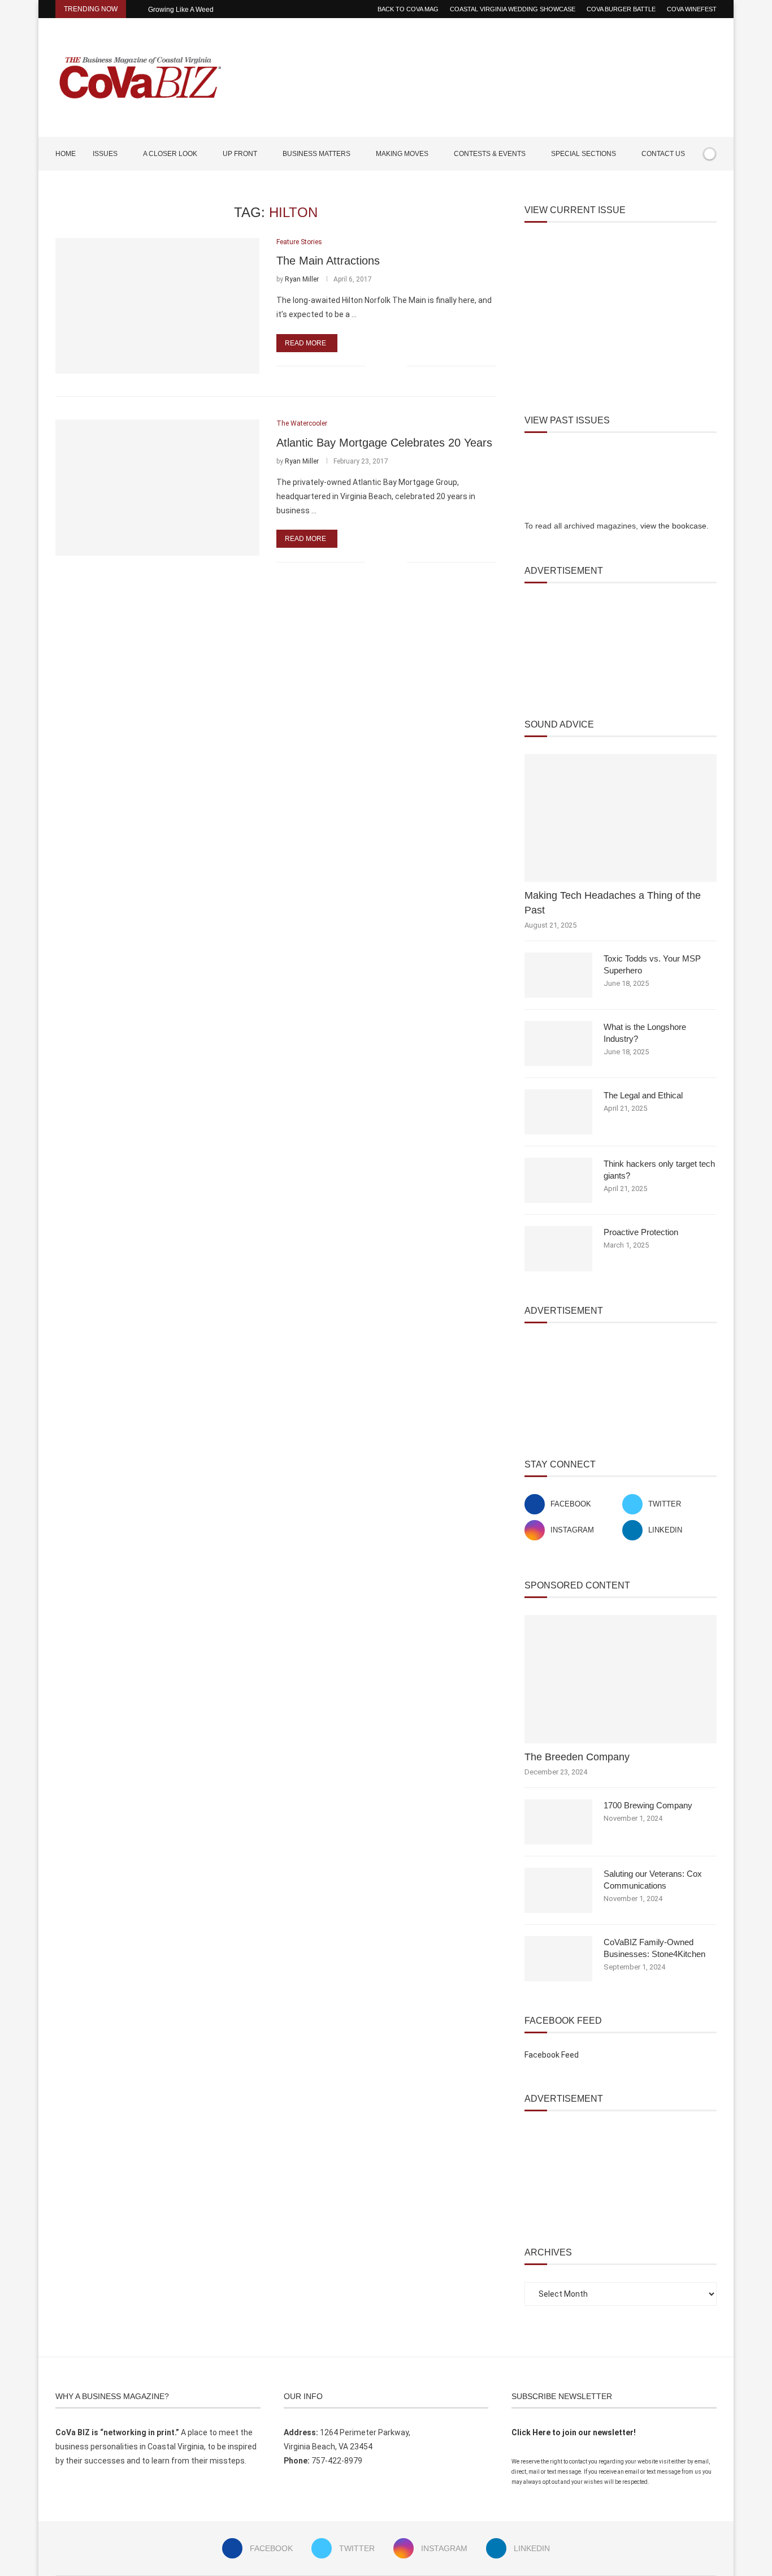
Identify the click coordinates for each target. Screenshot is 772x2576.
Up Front (240, 154)
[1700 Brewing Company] (558, 1822)
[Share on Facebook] (381, 366)
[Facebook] (678, 187)
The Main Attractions (328, 261)
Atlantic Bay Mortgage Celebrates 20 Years (384, 443)
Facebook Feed (552, 2055)
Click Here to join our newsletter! (574, 2432)
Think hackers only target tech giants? (659, 1170)
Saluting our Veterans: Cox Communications (653, 1880)
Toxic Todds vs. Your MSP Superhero (652, 964)
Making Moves (402, 154)
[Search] (711, 187)
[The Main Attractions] (157, 306)
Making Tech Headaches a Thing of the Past (613, 902)
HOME (66, 154)
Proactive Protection (641, 1232)
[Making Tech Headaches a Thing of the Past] (621, 818)
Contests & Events (490, 154)
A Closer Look (170, 154)
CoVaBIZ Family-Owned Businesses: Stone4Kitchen (654, 1948)
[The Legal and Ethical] (558, 1112)
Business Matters (316, 154)
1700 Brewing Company (648, 1805)
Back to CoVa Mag (408, 9)
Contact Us (663, 154)
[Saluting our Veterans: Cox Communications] (558, 1890)
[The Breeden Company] (621, 1679)
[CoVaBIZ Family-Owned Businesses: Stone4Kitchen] (558, 1959)
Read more (305, 343)
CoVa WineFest (692, 9)
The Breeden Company (577, 1757)
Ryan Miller (302, 279)
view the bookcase (673, 526)
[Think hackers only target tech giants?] (558, 1180)
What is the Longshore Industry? (645, 1033)
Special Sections (584, 154)
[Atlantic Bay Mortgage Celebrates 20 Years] (157, 487)
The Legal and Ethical (643, 1095)
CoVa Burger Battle (621, 9)
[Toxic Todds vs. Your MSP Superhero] (558, 975)
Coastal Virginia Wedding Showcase (513, 9)
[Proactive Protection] (558, 1249)
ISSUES (105, 154)
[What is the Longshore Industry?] (558, 1044)
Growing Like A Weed (181, 10)
